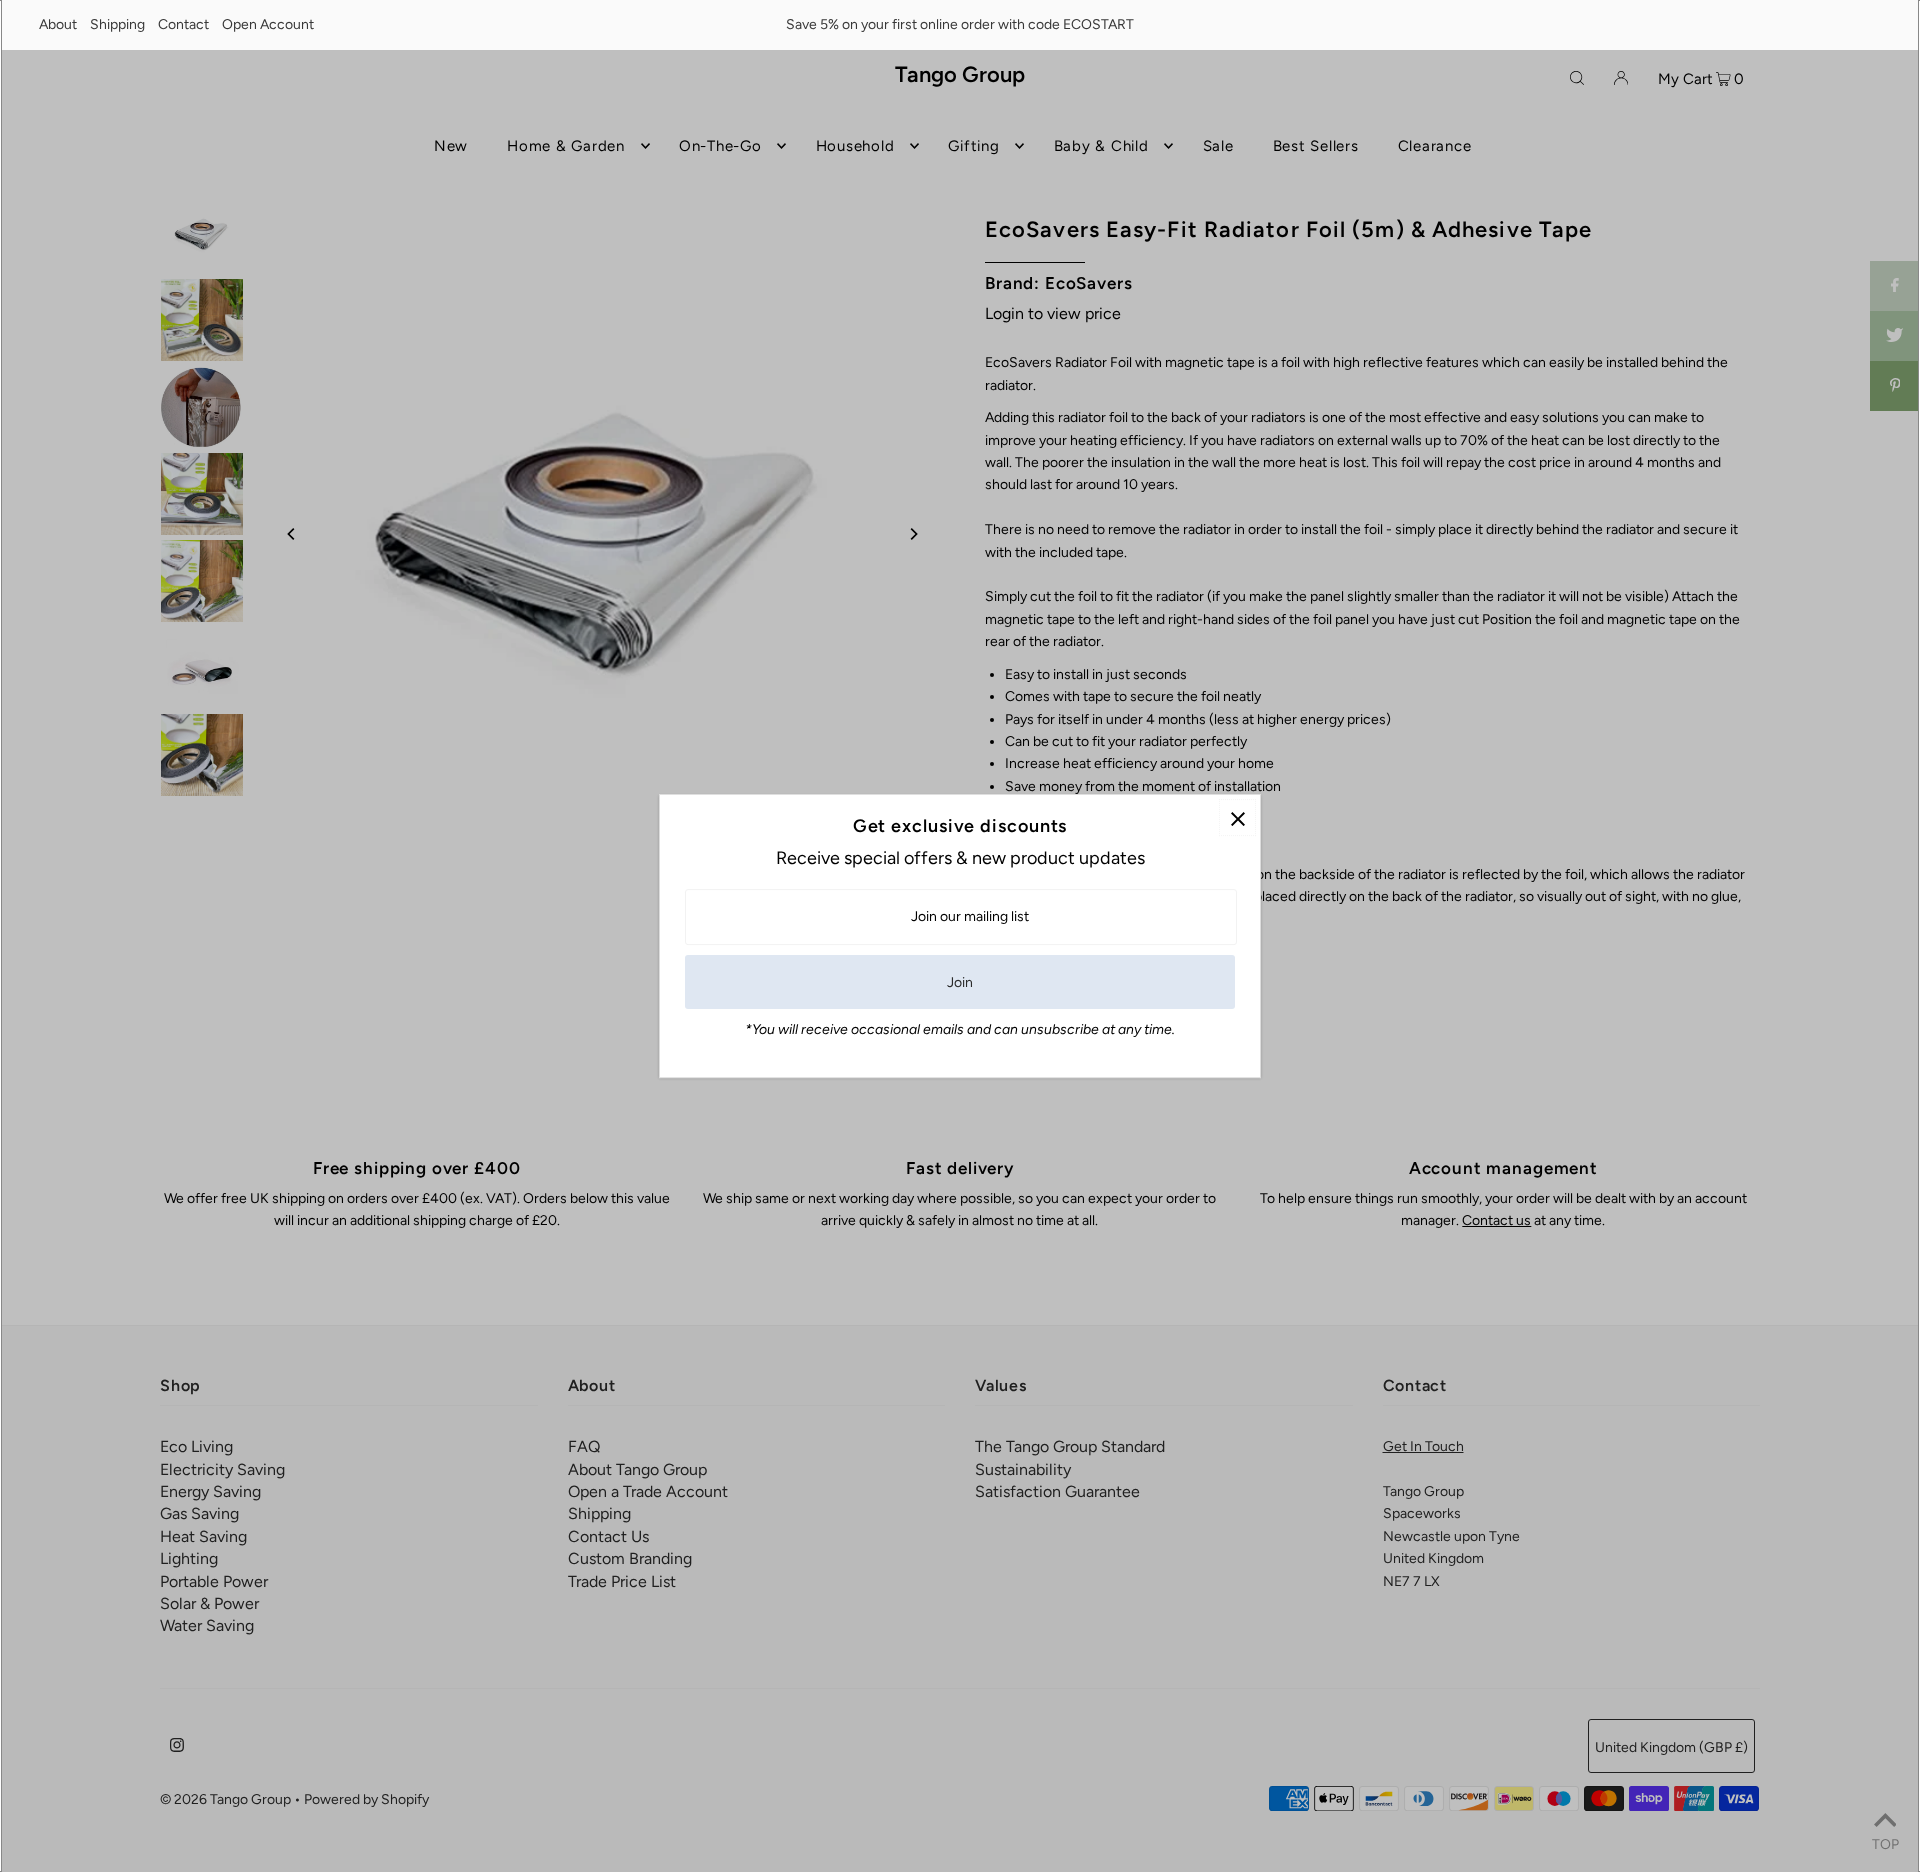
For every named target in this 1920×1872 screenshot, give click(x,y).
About (58, 24)
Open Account (268, 24)
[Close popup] (1237, 817)
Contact (183, 24)
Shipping (117, 24)
